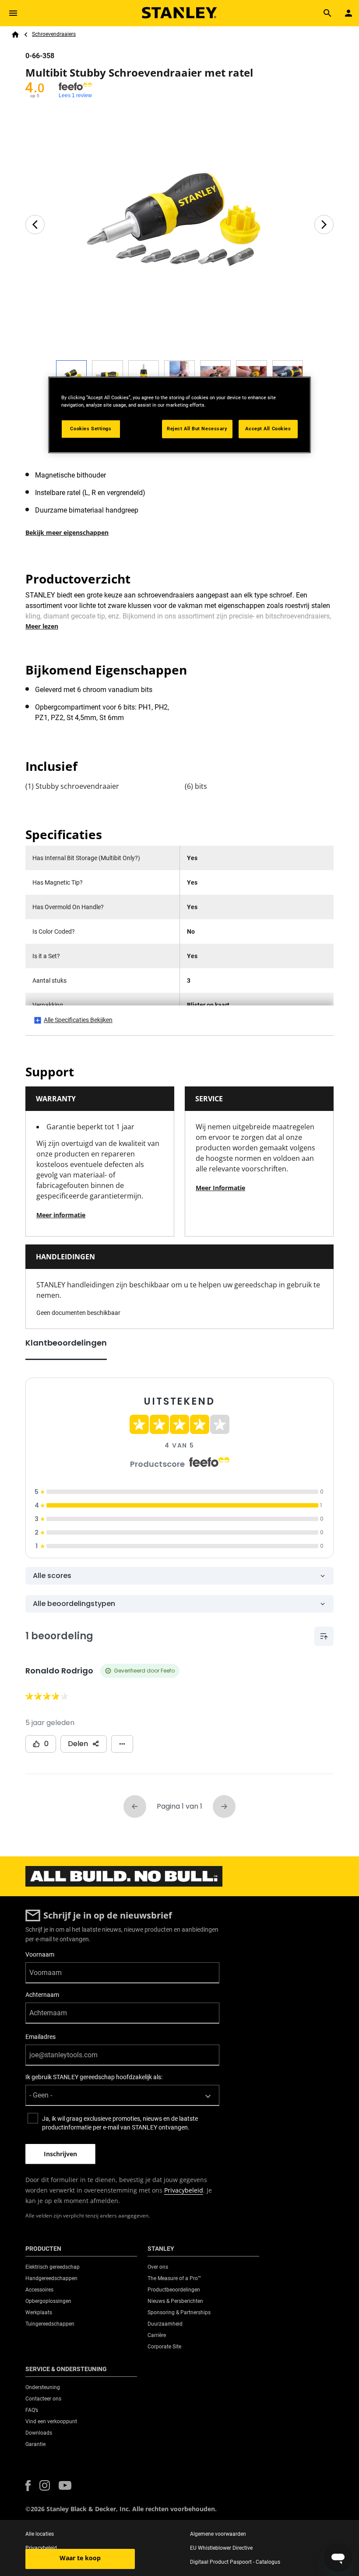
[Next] (324, 225)
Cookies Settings (91, 429)
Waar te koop (80, 2558)
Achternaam (42, 1995)
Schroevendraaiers (54, 34)
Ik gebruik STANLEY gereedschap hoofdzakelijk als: (94, 2077)
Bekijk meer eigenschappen (67, 532)
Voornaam (40, 1954)
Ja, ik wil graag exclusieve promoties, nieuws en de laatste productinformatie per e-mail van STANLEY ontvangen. (120, 2123)
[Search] (327, 13)
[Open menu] (13, 13)
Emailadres (40, 2037)
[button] (28, 2486)
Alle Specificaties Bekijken (78, 1020)
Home (15, 35)
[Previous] (35, 225)
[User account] (348, 13)
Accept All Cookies (268, 429)
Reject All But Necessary (197, 429)
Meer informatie (61, 1215)
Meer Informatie (220, 1188)
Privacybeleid (184, 2190)
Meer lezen (42, 626)
